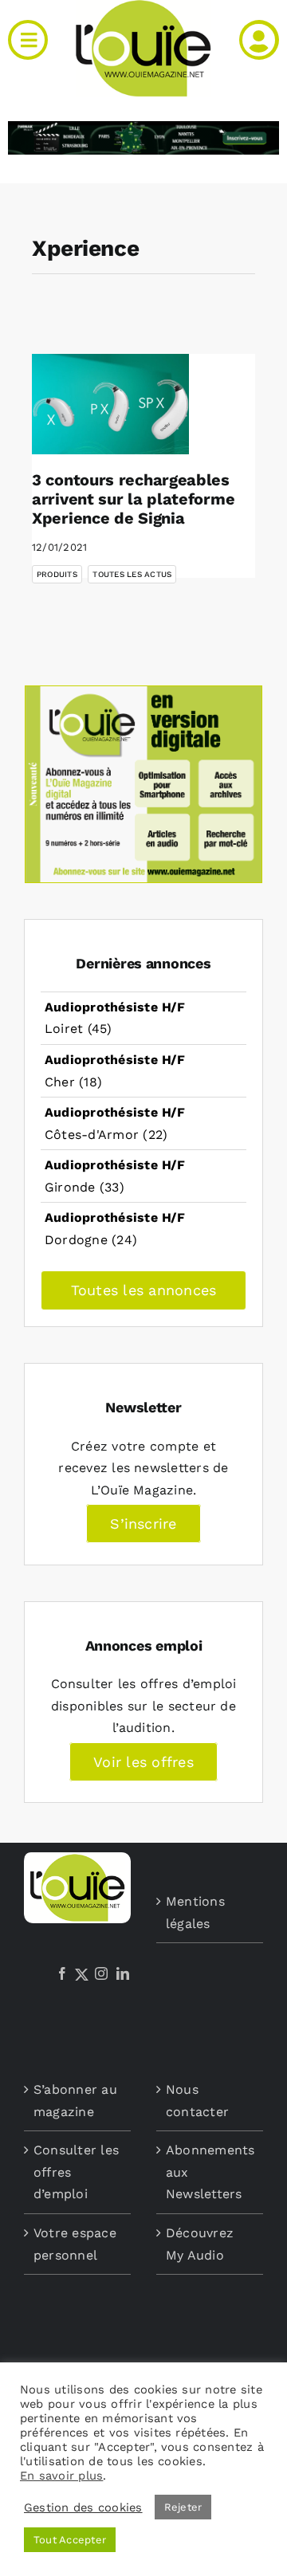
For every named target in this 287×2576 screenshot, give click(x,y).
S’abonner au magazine (75, 2101)
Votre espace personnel (75, 2244)
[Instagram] (101, 1973)
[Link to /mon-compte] (259, 40)
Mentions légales (195, 1912)
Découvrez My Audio (200, 2244)
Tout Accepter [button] (70, 2540)
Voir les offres (143, 1762)
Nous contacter (197, 2101)
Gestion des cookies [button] (83, 2507)
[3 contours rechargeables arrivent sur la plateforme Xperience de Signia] (110, 404)
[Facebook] (62, 1973)
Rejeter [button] (183, 2507)
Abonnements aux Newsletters (210, 2172)
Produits (57, 574)
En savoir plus (61, 2476)
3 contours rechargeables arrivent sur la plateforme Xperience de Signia (133, 499)
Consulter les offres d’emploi (76, 2172)
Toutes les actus (132, 574)
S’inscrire (143, 1524)
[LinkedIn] (123, 1973)
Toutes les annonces (144, 1290)
